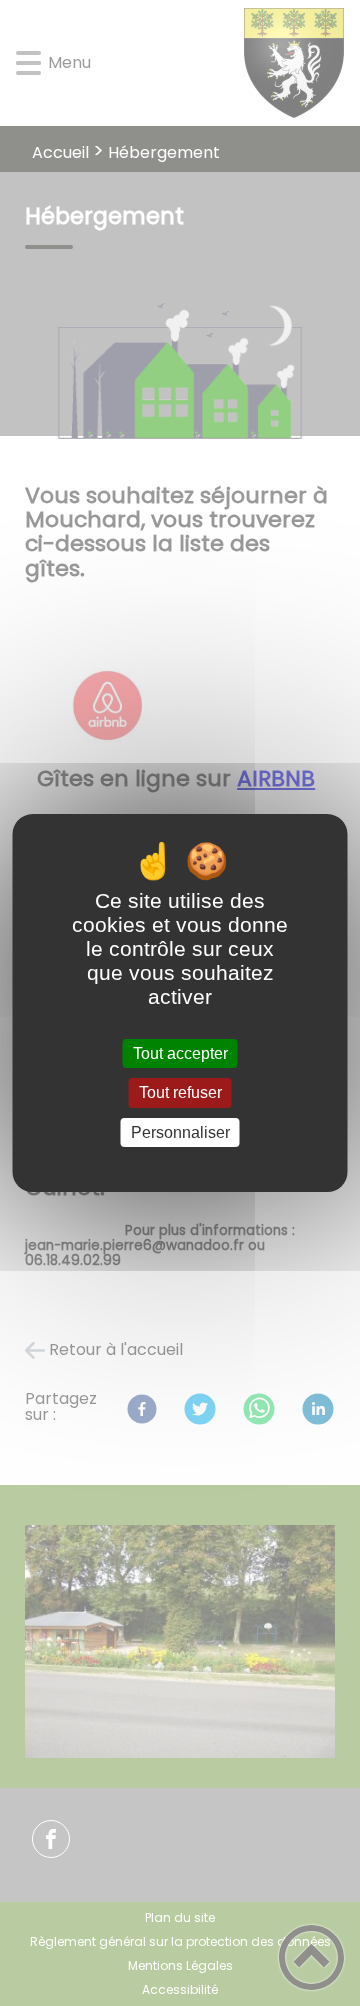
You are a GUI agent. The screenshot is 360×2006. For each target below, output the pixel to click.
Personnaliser (180, 1132)
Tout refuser (180, 1093)
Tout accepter (180, 1053)
